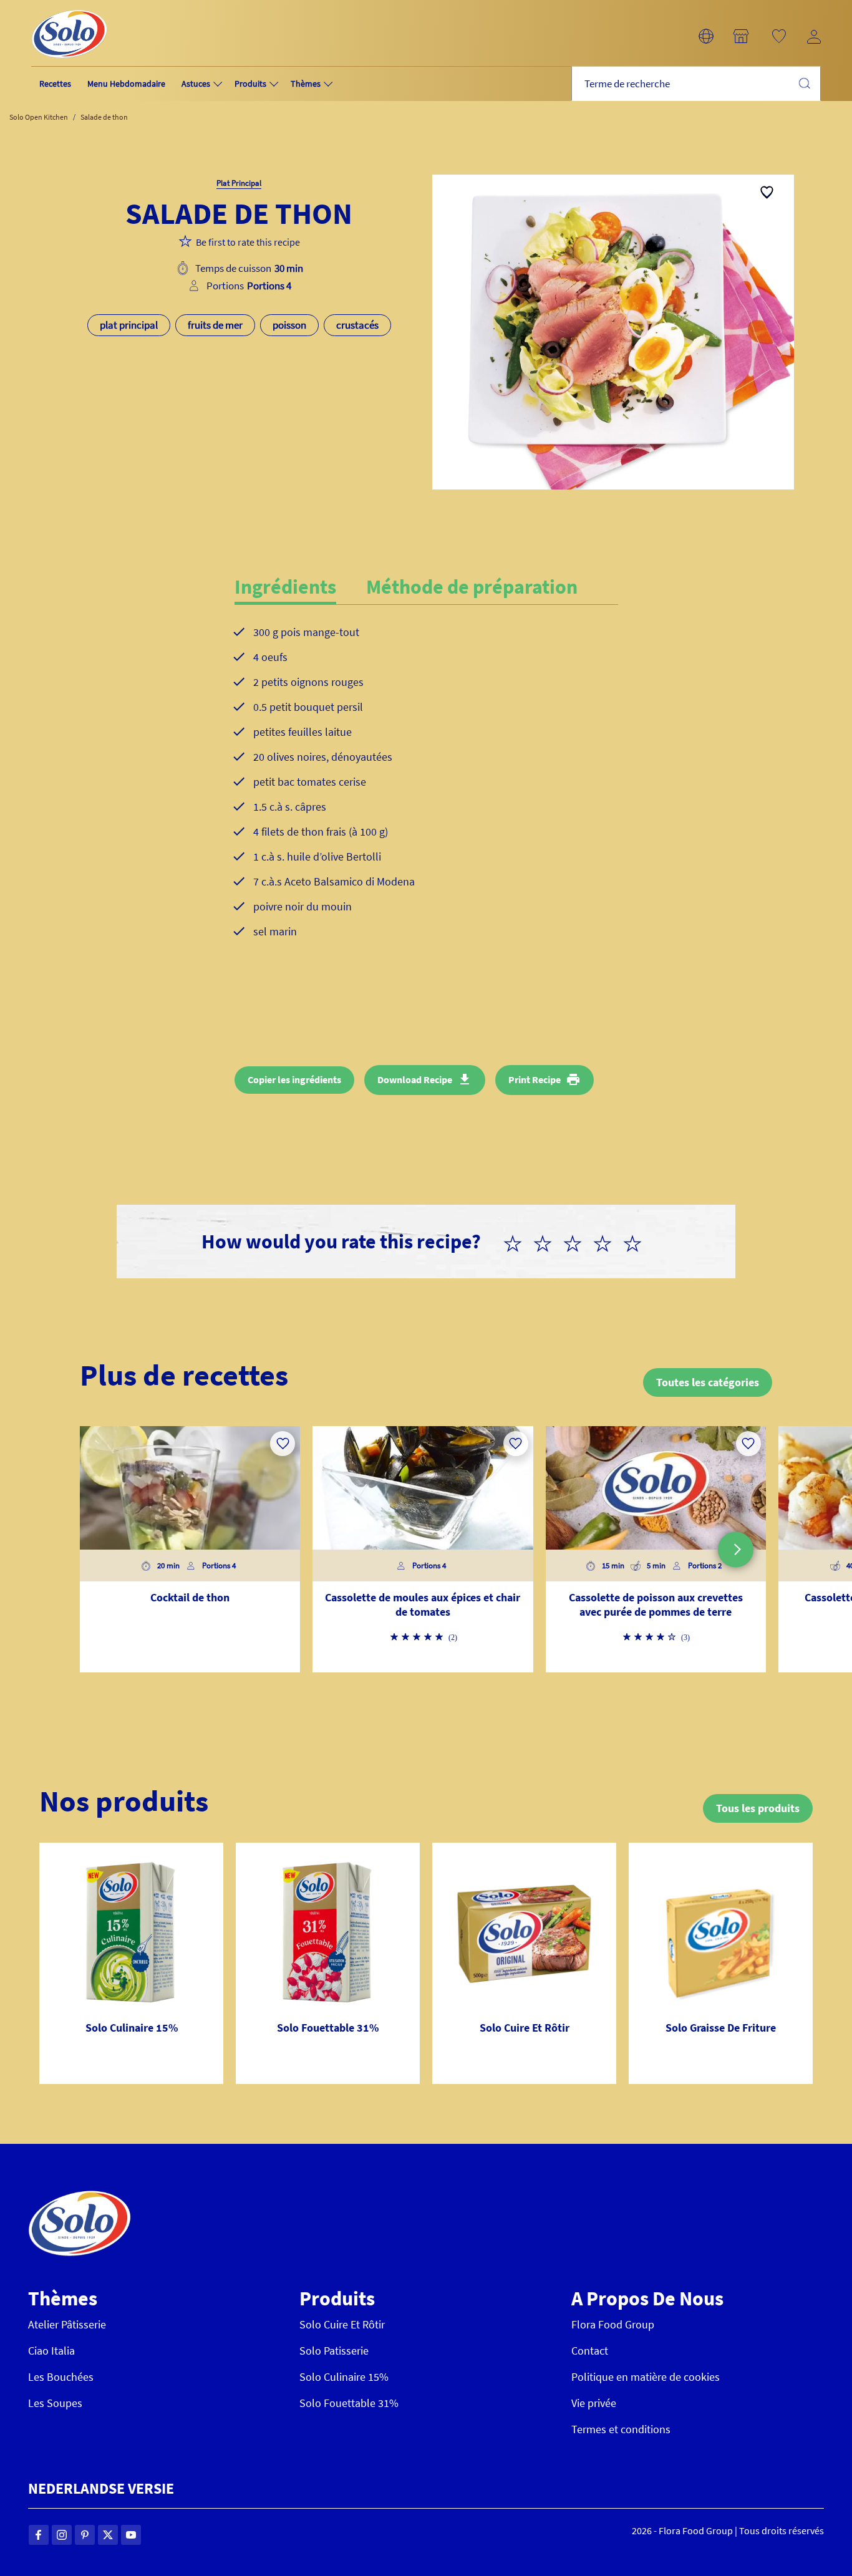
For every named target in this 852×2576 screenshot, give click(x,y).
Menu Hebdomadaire (126, 84)
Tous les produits (758, 1808)
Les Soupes (55, 2403)
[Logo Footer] (80, 2197)
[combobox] (696, 84)
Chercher (804, 83)
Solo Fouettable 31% (349, 2403)
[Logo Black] (69, 7)
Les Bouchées (61, 2377)
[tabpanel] (426, 792)
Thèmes (306, 84)
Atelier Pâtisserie (67, 2324)
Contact (590, 2351)
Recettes (55, 84)
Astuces (196, 84)
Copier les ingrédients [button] (294, 1079)
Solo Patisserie (334, 2351)
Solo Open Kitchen (39, 117)
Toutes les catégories (708, 1382)
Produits (250, 84)
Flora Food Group (613, 2324)
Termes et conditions (621, 2429)
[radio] (518, 1242)
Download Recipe (415, 1079)
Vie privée (594, 2403)
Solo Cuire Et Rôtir (342, 2324)
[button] (706, 36)
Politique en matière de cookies (646, 2377)
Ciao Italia (51, 2351)
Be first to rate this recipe (248, 242)
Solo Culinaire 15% (344, 2377)
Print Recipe (535, 1079)
